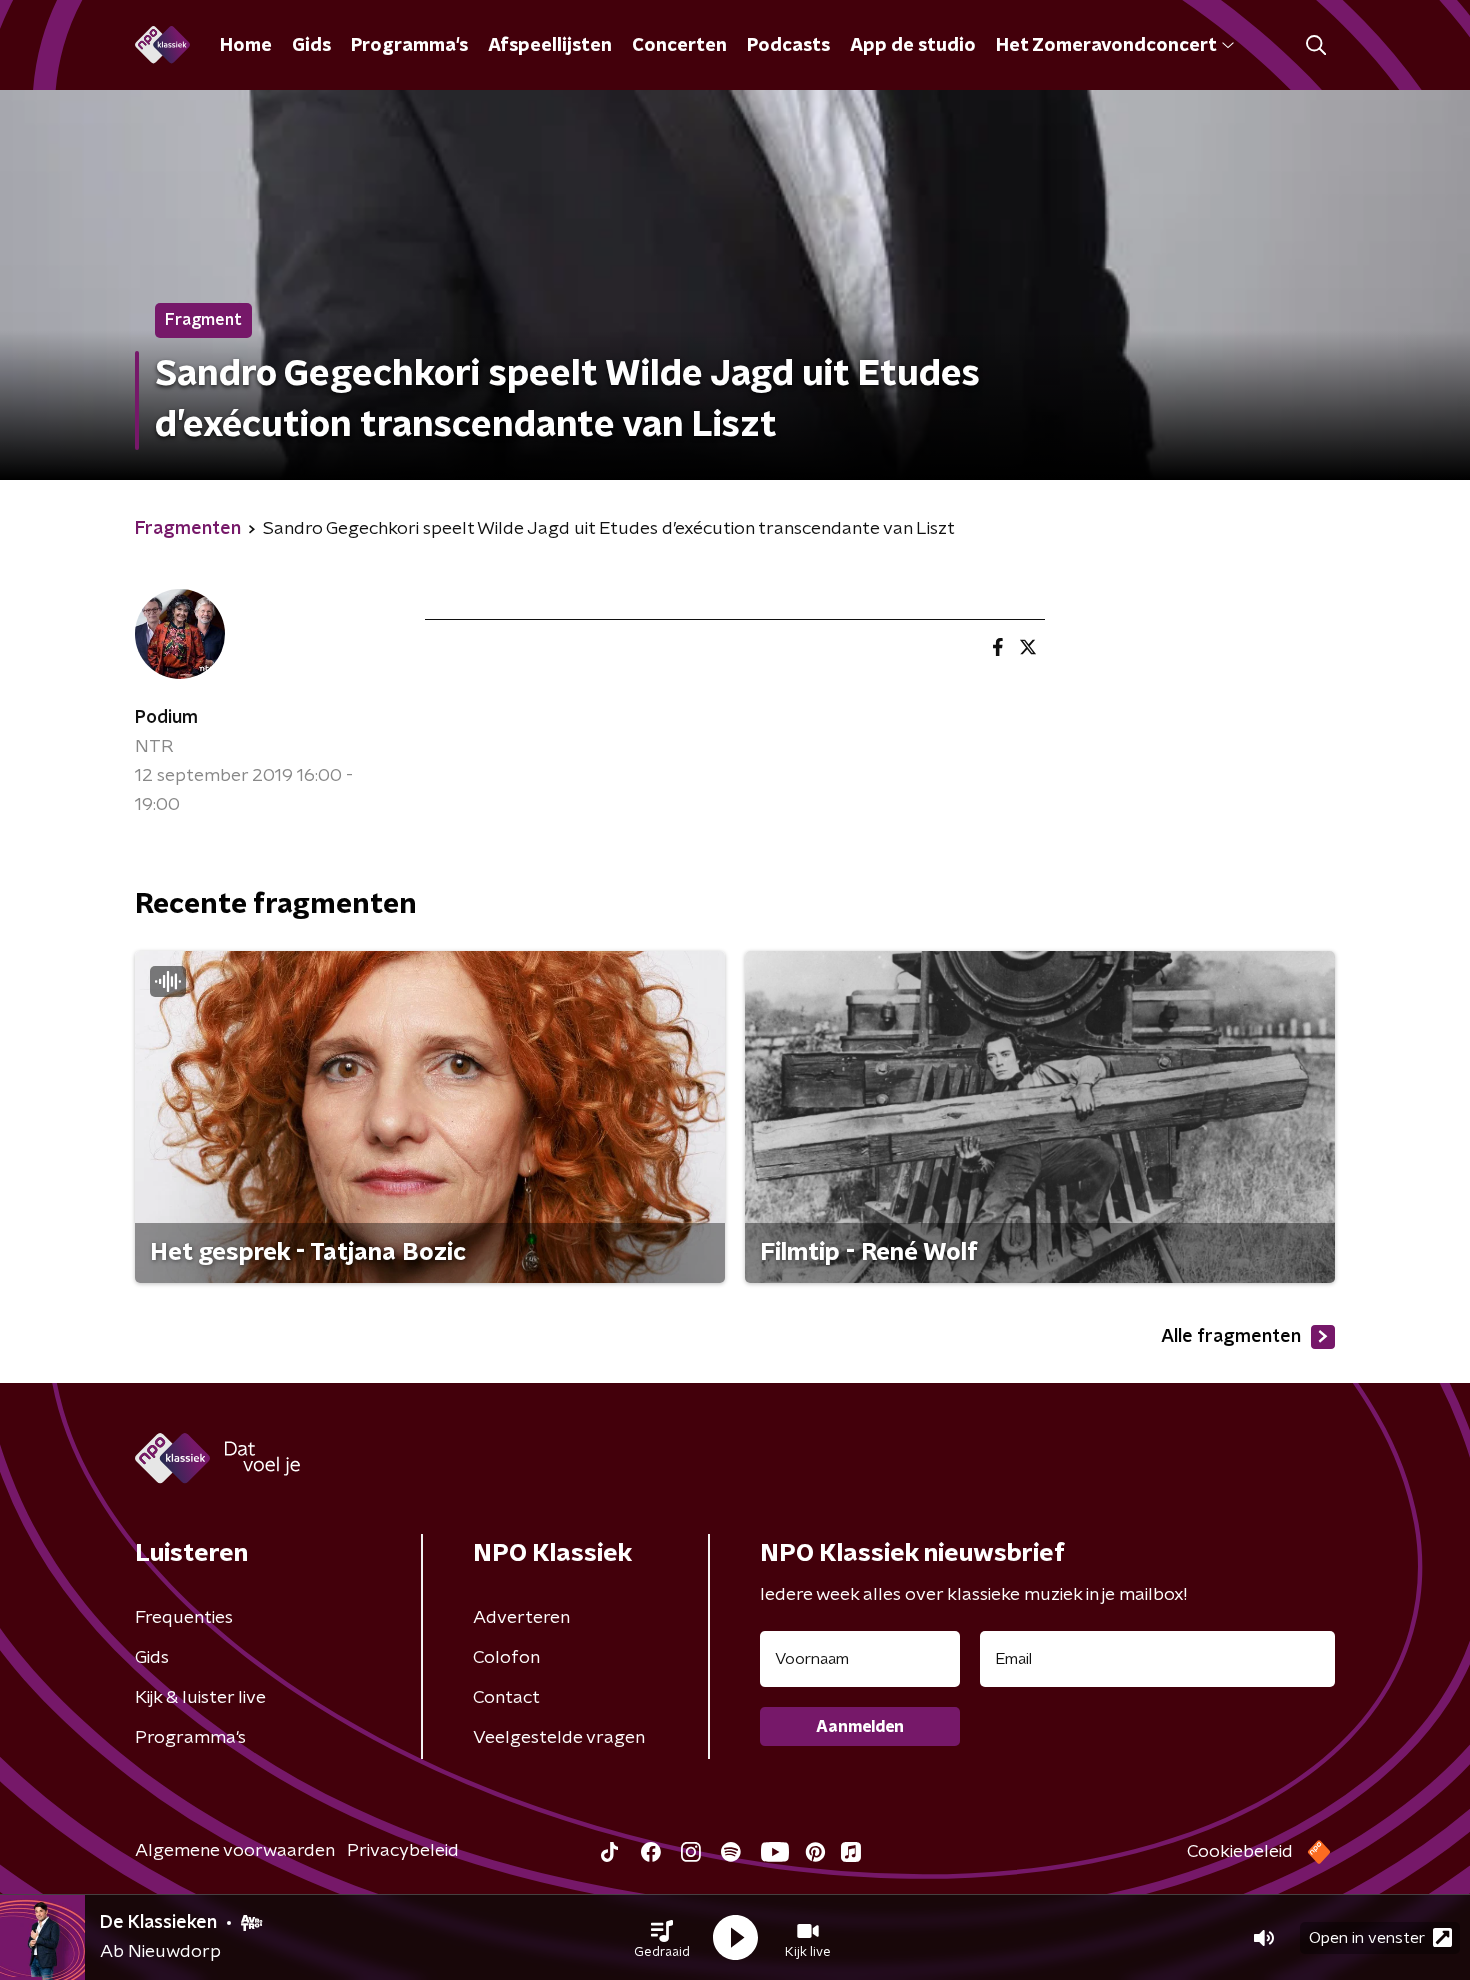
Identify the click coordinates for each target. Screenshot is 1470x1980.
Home (246, 46)
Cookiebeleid (1240, 1852)
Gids (311, 46)
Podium (166, 718)
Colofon (506, 1658)
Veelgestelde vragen (559, 1738)
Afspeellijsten (550, 46)
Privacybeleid (403, 1851)
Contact (506, 1698)
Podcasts (788, 46)
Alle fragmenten (1231, 1337)
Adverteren (521, 1618)
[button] (662, 1938)
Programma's (409, 46)
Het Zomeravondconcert (1106, 46)
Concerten (679, 46)
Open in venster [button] (1367, 1938)
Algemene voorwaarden (235, 1851)
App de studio (913, 46)
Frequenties (184, 1618)
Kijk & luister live (200, 1698)
